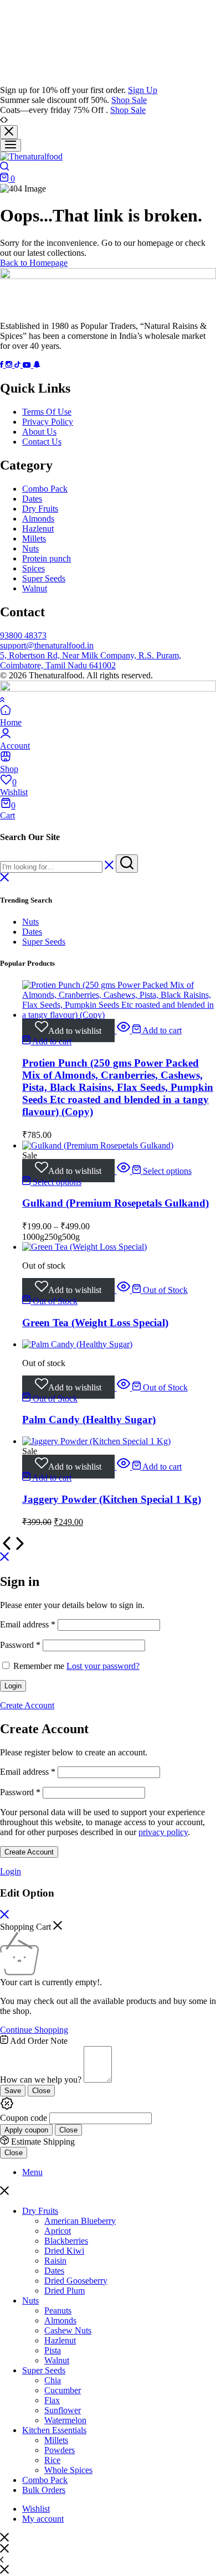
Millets (34, 539)
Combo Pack (45, 489)
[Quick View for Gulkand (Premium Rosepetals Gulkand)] (124, 1171)
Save (13, 2091)
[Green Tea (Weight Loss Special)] (84, 1247)
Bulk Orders (44, 2490)
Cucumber (63, 2390)
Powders (60, 2450)
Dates (32, 499)
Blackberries (66, 2241)
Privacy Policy (48, 422)
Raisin (55, 2261)
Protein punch (47, 558)
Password (20, 1645)
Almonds (38, 519)
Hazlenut (38, 529)
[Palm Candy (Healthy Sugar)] (77, 1344)
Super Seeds (44, 578)
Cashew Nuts (68, 2330)
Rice (52, 2460)
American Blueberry (80, 2221)
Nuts (30, 548)
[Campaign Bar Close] (9, 132)
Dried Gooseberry (76, 2281)
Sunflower (63, 2410)
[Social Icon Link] (3, 365)
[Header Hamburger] (11, 145)
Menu (32, 2172)
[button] (157, 1030)
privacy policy (163, 1832)
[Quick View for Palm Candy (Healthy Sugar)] (124, 1387)
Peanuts (58, 2310)
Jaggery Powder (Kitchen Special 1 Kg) (112, 1499)
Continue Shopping (34, 2030)
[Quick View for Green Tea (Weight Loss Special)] (124, 1290)
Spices (34, 568)
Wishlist (36, 2509)
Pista (53, 2350)
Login (13, 1686)
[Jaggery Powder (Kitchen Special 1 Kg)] (96, 1441)
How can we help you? (41, 2080)
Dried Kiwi (64, 2251)
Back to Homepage (34, 263)
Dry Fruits (40, 509)
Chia (53, 2380)
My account (43, 2519)
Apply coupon (26, 2130)
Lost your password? (103, 1666)
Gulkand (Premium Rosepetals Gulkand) (115, 1203)
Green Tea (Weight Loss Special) (95, 1323)
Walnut (35, 588)
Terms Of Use (47, 412)
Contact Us (42, 442)
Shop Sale (129, 100)
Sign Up (143, 90)
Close (41, 2091)
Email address (28, 1624)
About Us (39, 432)
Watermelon (65, 2420)
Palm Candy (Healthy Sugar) (89, 1420)
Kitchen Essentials (54, 2430)
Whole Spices (68, 2470)
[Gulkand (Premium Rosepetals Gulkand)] (98, 1145)
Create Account (29, 1852)
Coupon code (24, 2118)
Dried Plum (65, 2291)
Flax (52, 2400)
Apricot (58, 2231)
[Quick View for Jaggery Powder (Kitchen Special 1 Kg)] (124, 1467)
